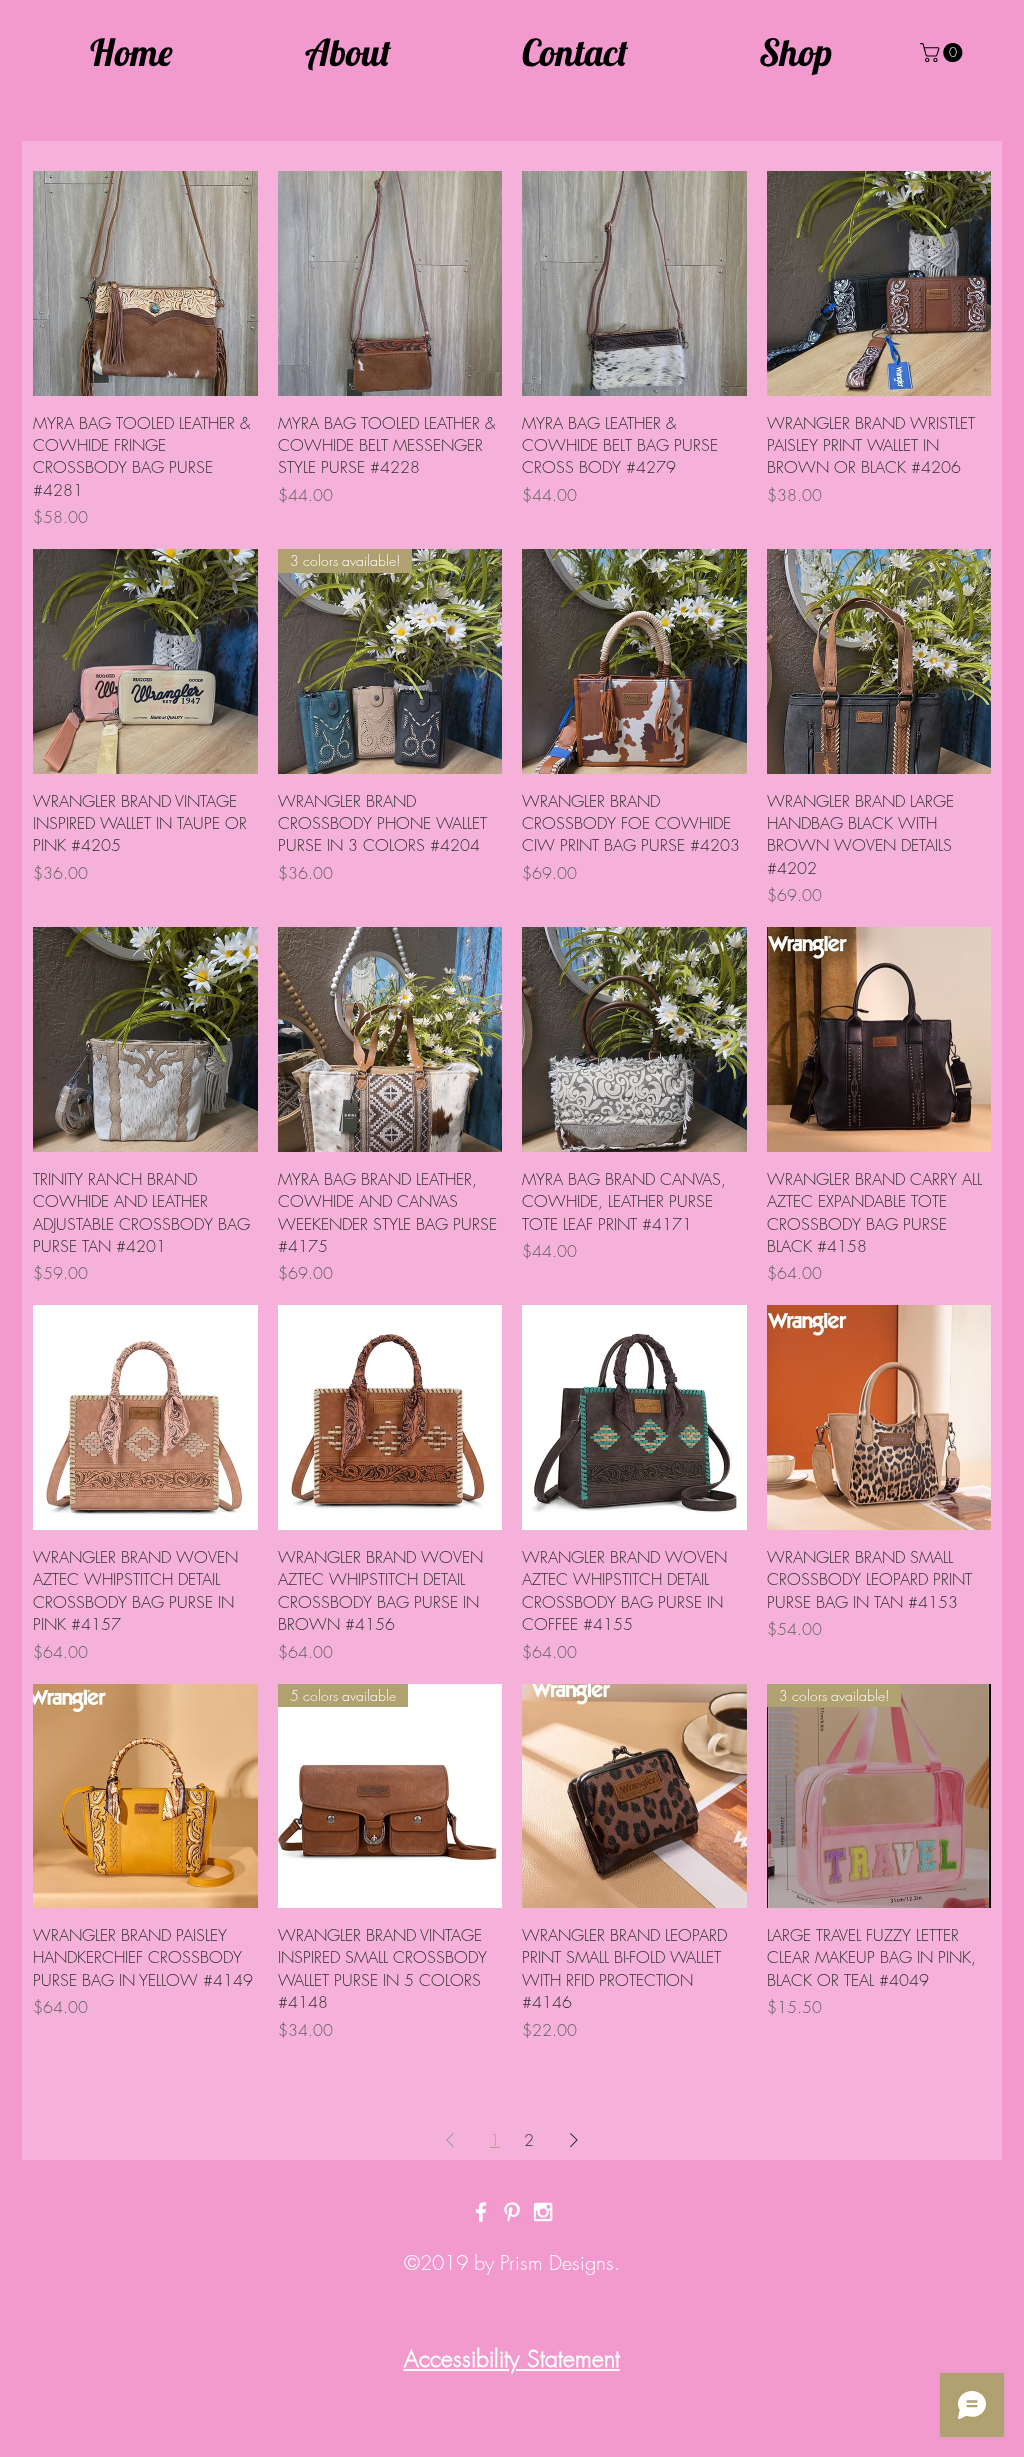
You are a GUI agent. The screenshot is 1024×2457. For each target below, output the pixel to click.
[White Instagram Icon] (543, 2212)
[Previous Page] (450, 2140)
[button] (943, 52)
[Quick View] (145, 283)
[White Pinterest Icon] (512, 2212)
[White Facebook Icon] (481, 2212)
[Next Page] (574, 2140)
